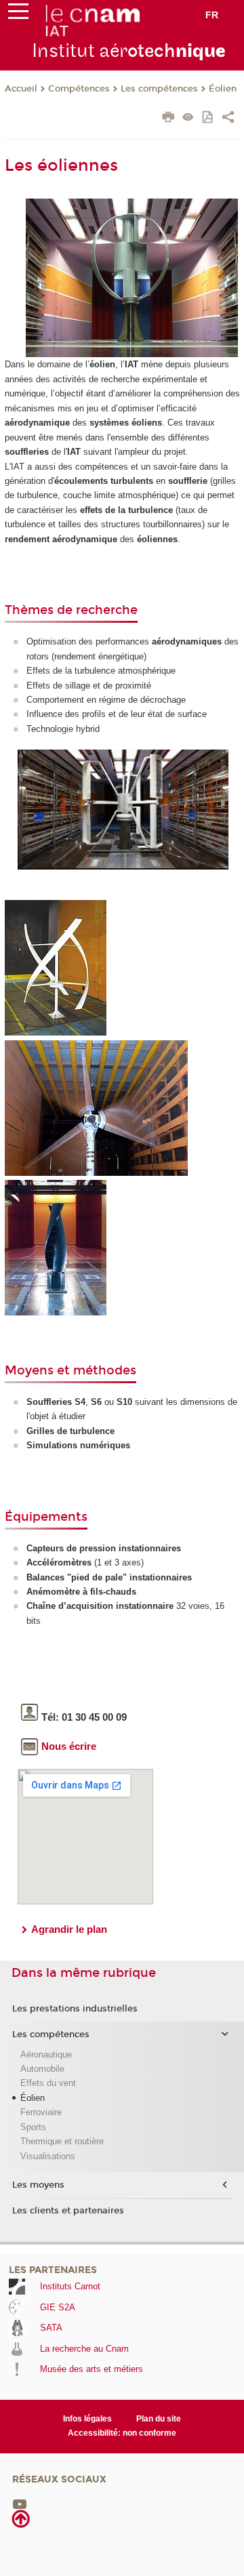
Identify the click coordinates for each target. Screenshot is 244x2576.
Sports (33, 2127)
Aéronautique (46, 2054)
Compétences (79, 89)
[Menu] (18, 14)
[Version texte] (188, 118)
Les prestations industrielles (75, 2009)
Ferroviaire (41, 2112)
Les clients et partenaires (68, 2211)
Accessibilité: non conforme (122, 2433)
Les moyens (38, 2185)
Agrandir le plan (69, 1929)
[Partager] (228, 119)
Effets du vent (48, 2083)
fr (212, 15)
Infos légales (87, 2419)
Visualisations (48, 2156)
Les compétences (159, 89)
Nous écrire (69, 1746)
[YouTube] (20, 2503)
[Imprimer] (168, 119)
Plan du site (159, 2419)
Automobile (42, 2069)
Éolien (223, 89)
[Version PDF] (208, 118)
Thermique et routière (62, 2141)
